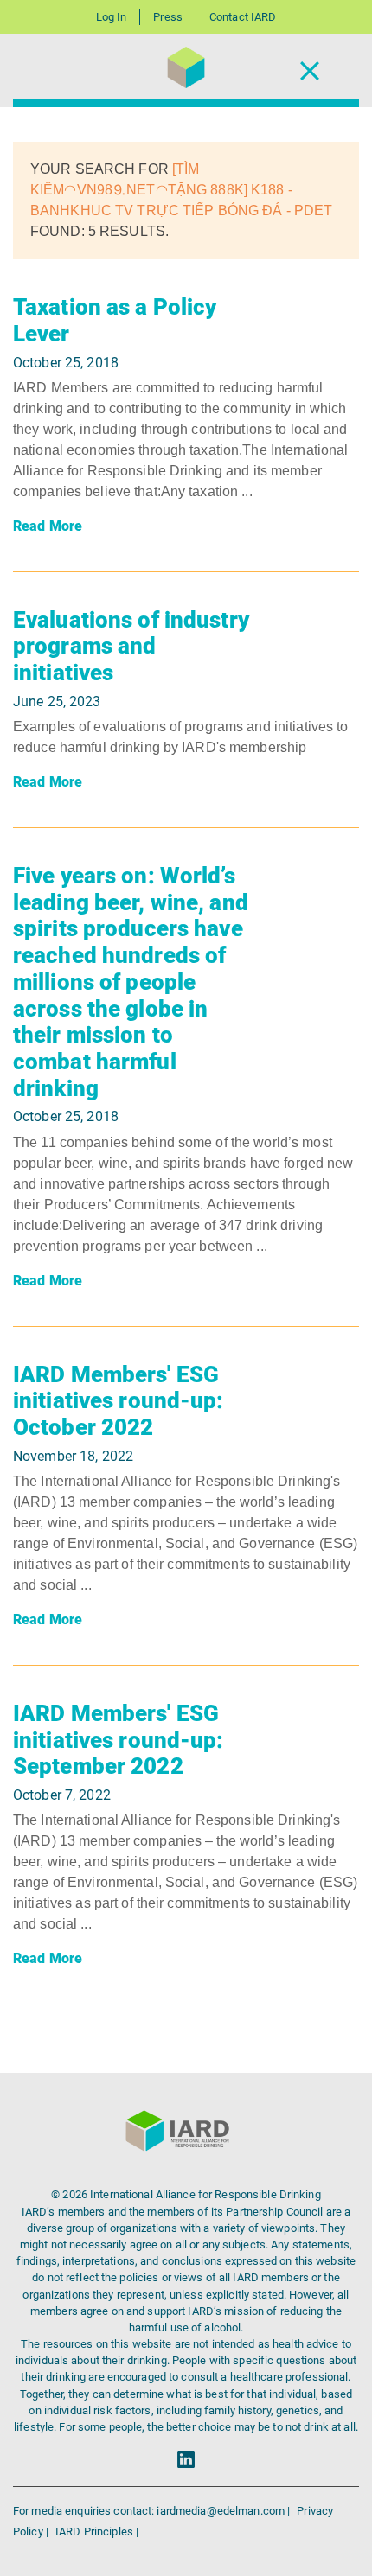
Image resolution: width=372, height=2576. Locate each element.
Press (168, 17)
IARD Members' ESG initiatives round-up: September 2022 (119, 1740)
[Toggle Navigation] (310, 70)
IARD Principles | (97, 2531)
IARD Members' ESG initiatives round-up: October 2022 (119, 1401)
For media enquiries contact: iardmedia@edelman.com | (153, 2511)
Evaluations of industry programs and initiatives (131, 646)
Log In (112, 17)
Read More (48, 526)
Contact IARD (243, 17)
